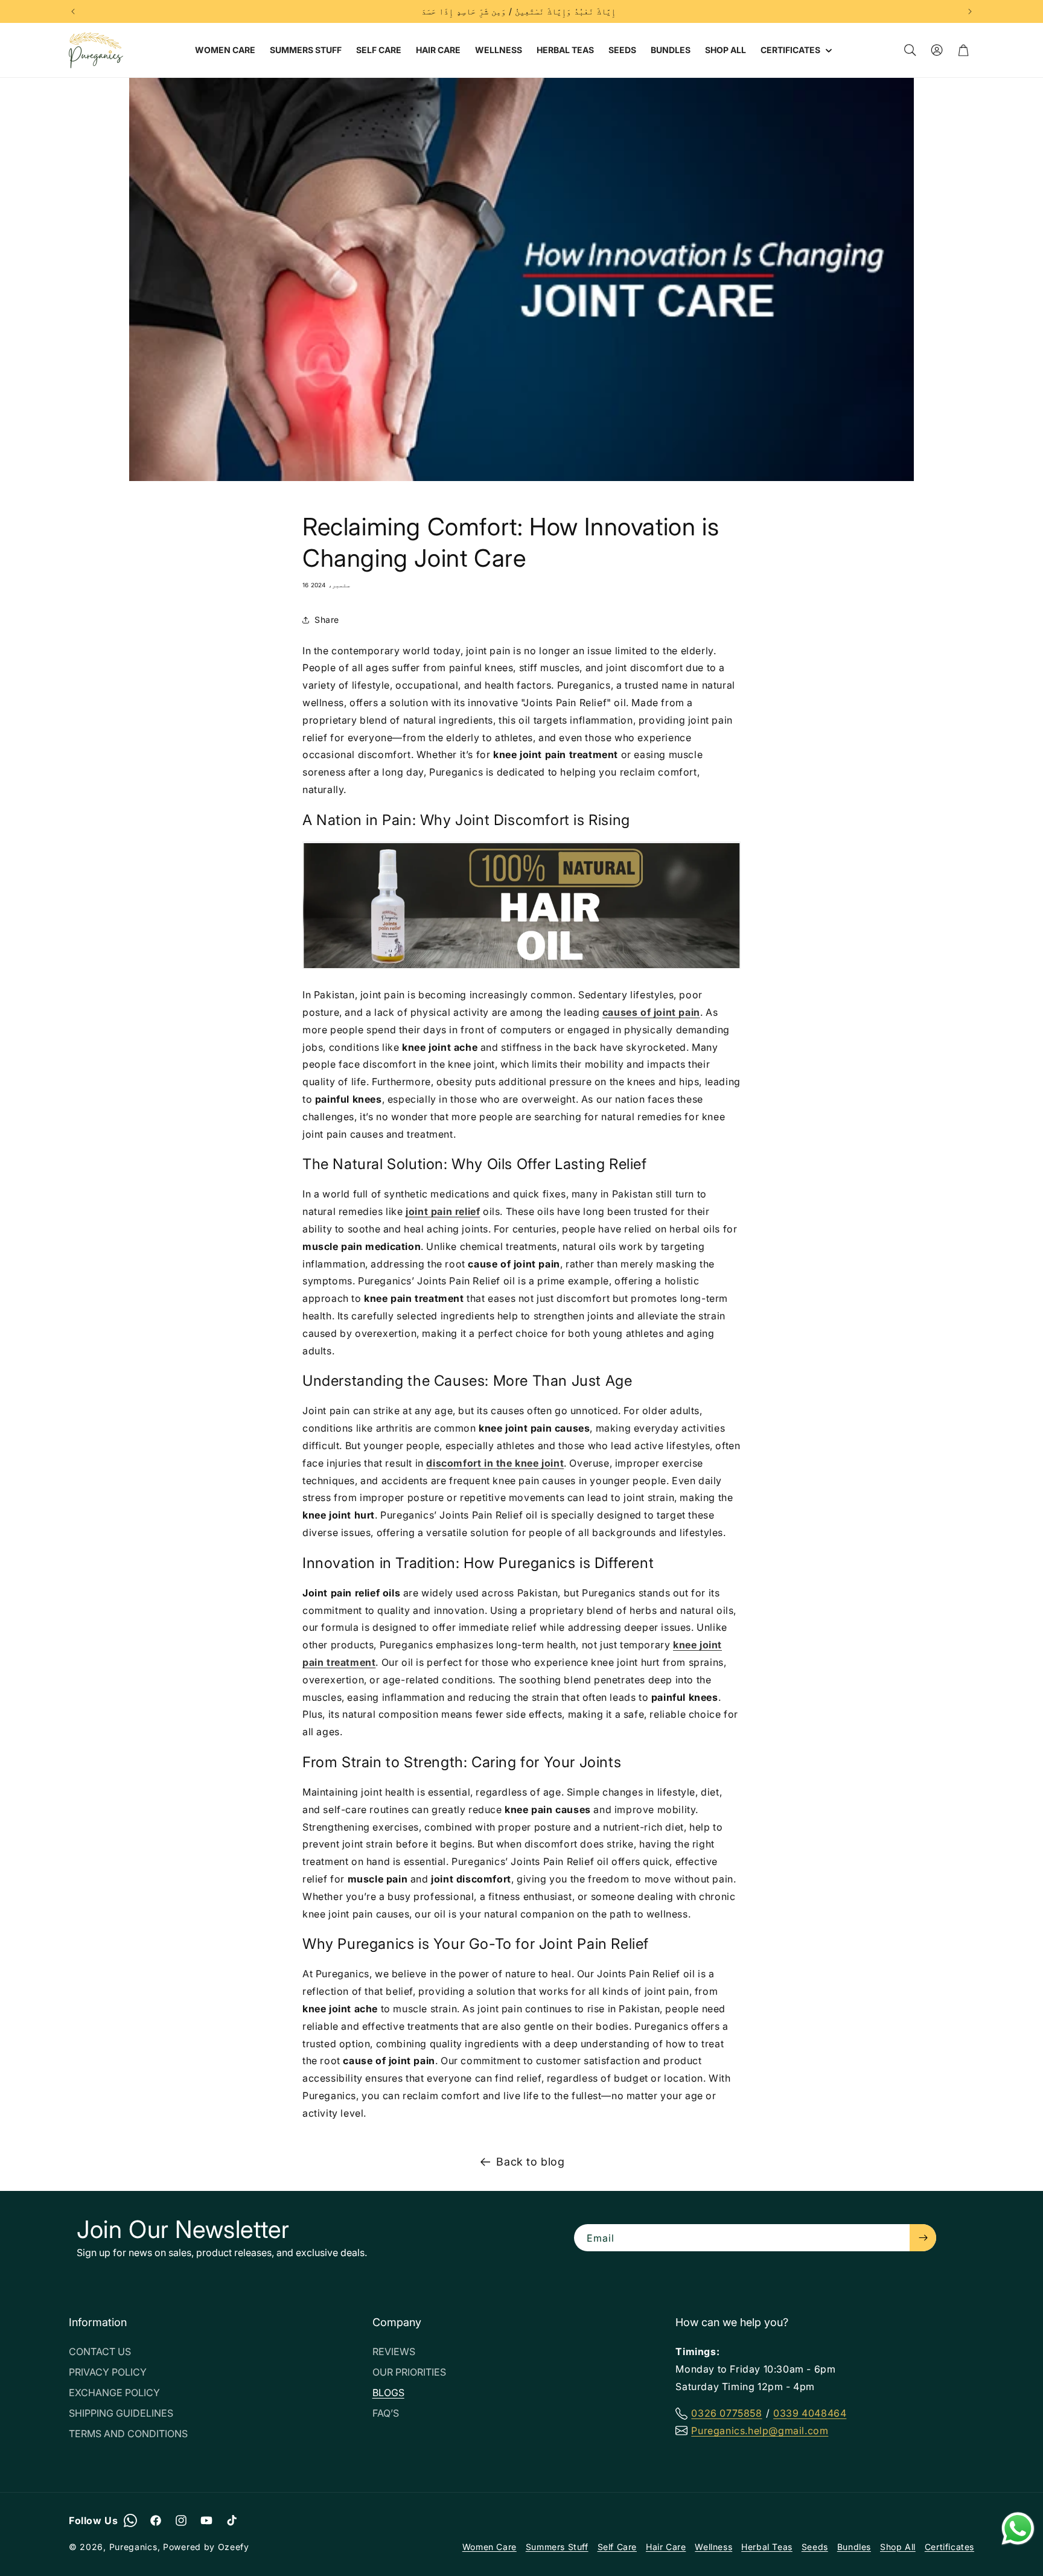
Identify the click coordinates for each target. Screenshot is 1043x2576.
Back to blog (530, 2162)
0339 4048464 (810, 2413)
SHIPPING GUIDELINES (121, 2413)
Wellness (713, 2547)
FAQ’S (386, 2413)
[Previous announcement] (73, 11)
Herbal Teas (767, 2547)
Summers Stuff (557, 2547)
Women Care (490, 2547)
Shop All (898, 2547)
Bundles (854, 2547)
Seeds (815, 2547)
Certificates (949, 2547)
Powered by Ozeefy (206, 2547)
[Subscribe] (923, 2238)
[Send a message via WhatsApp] (1018, 2529)
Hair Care (666, 2547)
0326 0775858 (726, 2413)
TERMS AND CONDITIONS (128, 2434)
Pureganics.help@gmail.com (760, 2431)
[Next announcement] (970, 11)
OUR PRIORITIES (409, 2372)
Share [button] (327, 620)
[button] (795, 50)
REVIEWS (394, 2351)
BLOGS (388, 2393)
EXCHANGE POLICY (114, 2393)
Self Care (617, 2547)
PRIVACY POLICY (108, 2372)
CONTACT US (100, 2351)
